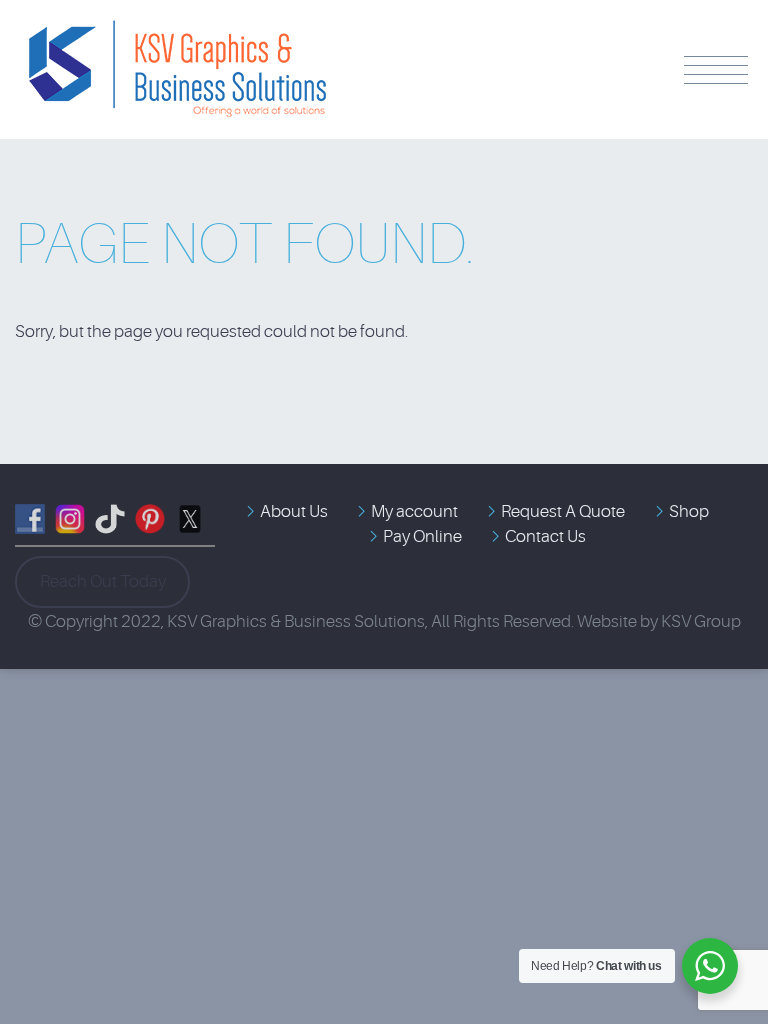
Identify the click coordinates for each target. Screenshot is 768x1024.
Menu (716, 70)
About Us (294, 511)
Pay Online (422, 536)
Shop (689, 511)
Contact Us (545, 536)
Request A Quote (563, 511)
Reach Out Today (103, 581)
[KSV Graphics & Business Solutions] (175, 34)
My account (414, 511)
